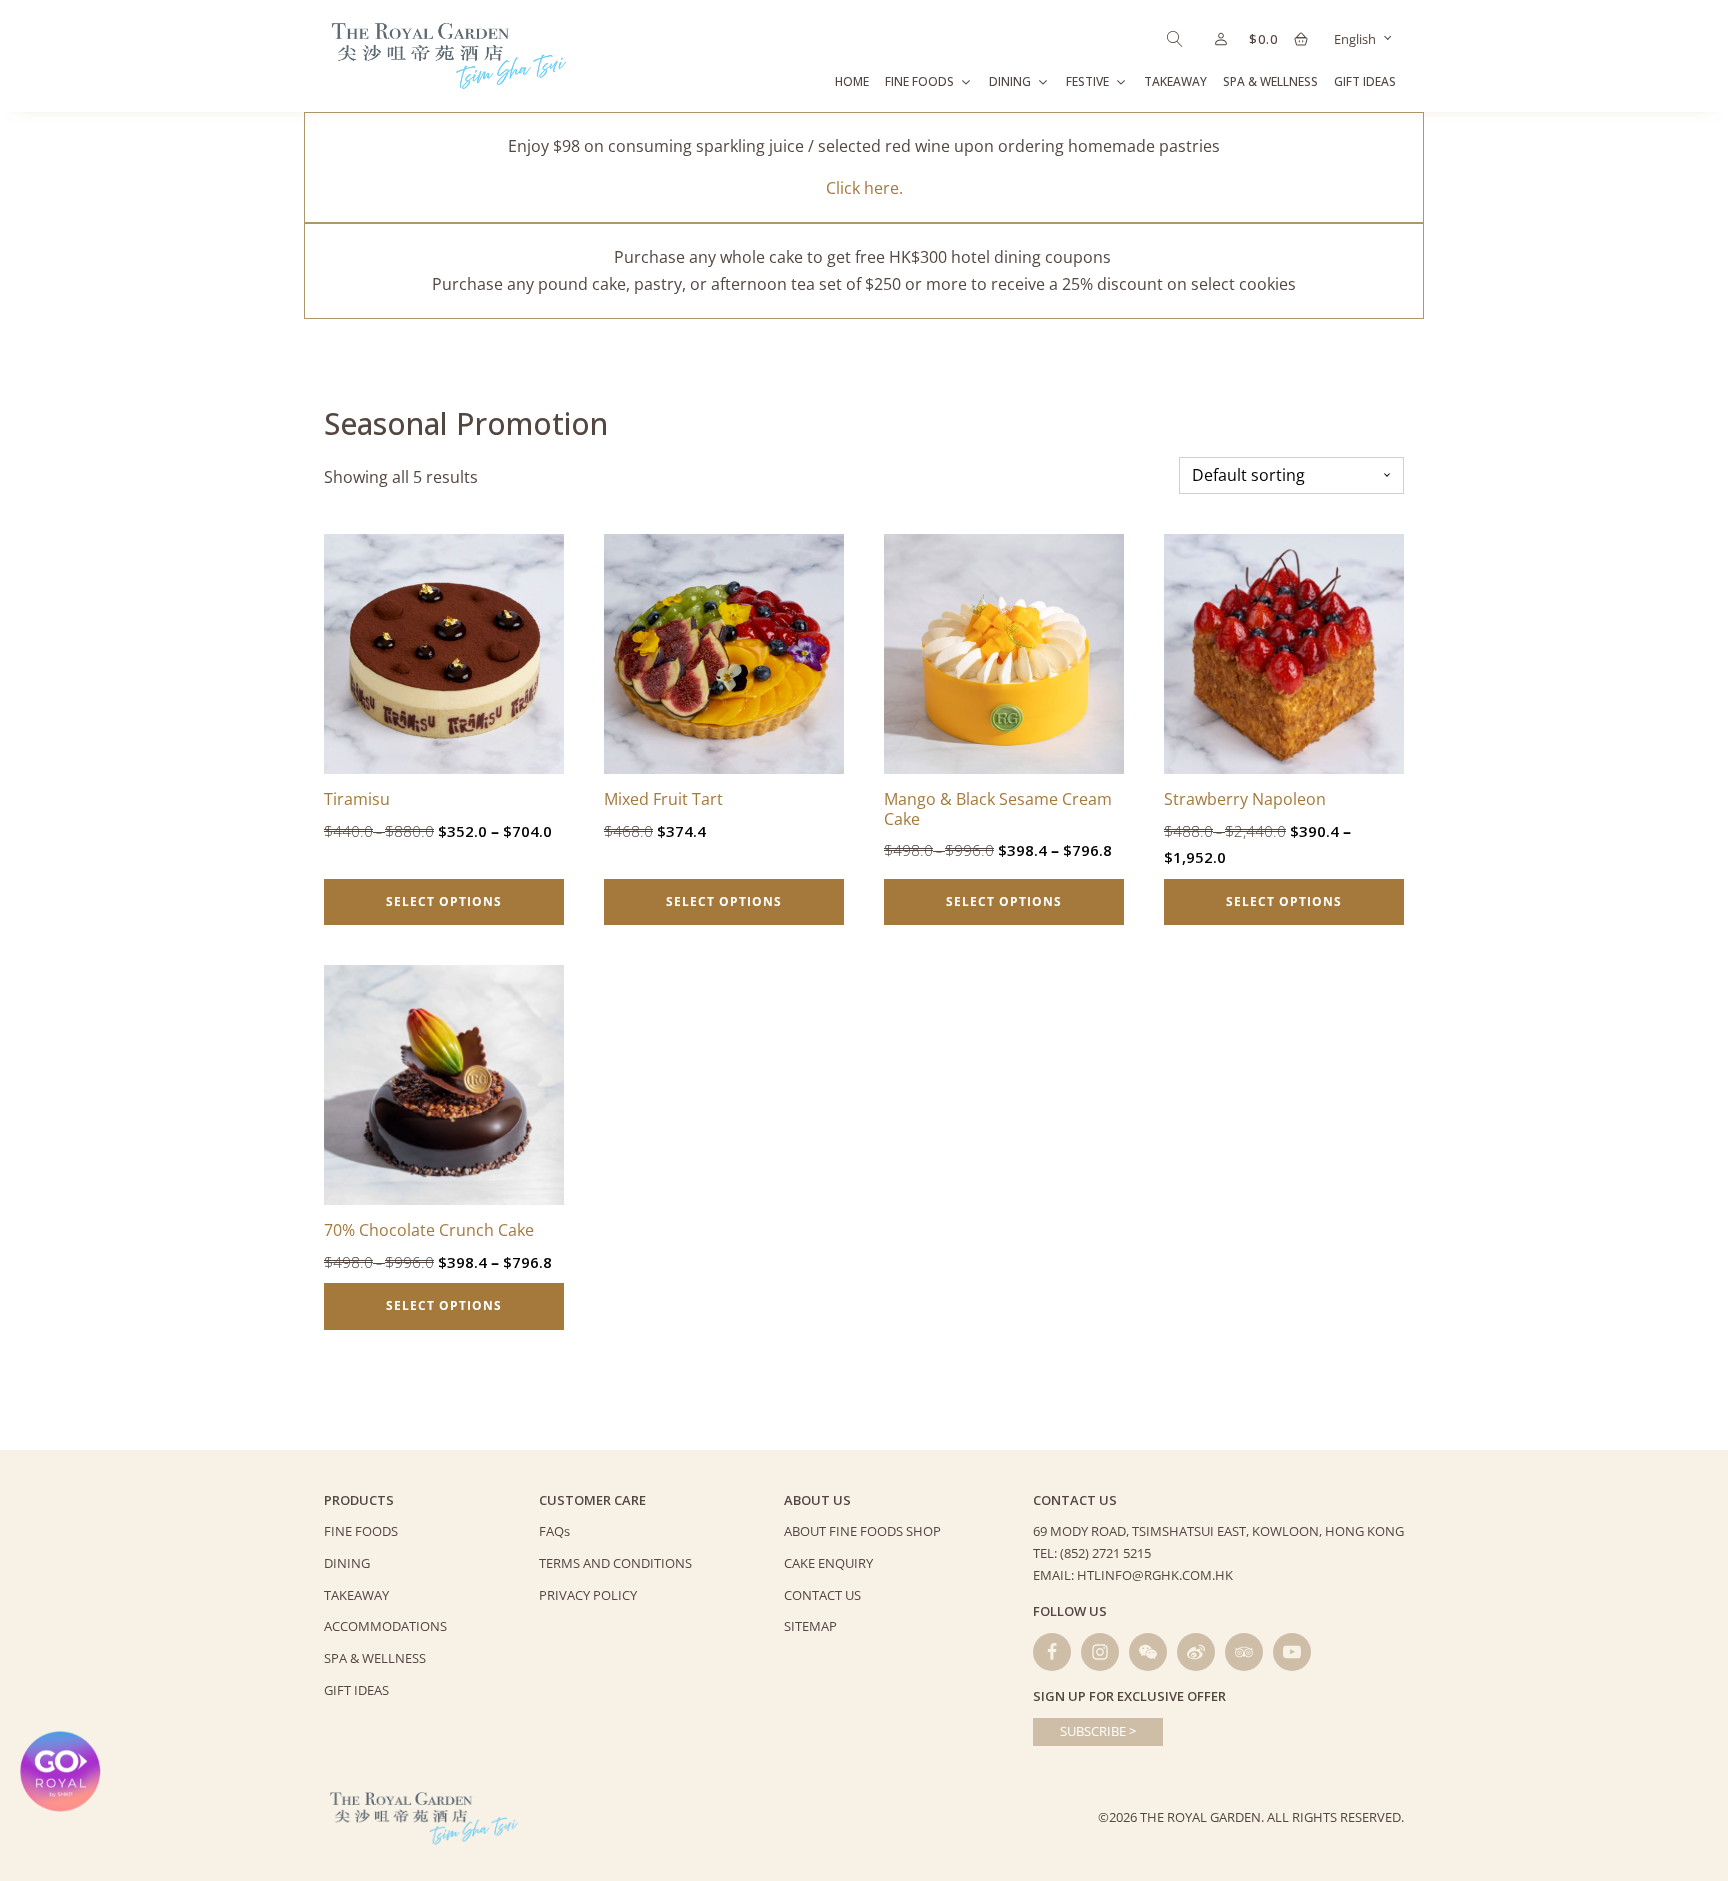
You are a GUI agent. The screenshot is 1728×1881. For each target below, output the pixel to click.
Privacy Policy (588, 1595)
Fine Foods (919, 81)
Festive (1087, 81)
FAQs (554, 1531)
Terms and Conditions (615, 1563)
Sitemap (810, 1626)
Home (852, 81)
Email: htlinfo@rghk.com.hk (1133, 1575)
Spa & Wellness (1270, 81)
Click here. (864, 188)
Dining (1010, 81)
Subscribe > (1098, 1731)
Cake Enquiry (828, 1563)
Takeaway (1175, 81)
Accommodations (385, 1626)
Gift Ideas (1365, 81)
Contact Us (822, 1595)
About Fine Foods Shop (862, 1531)
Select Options (444, 901)
